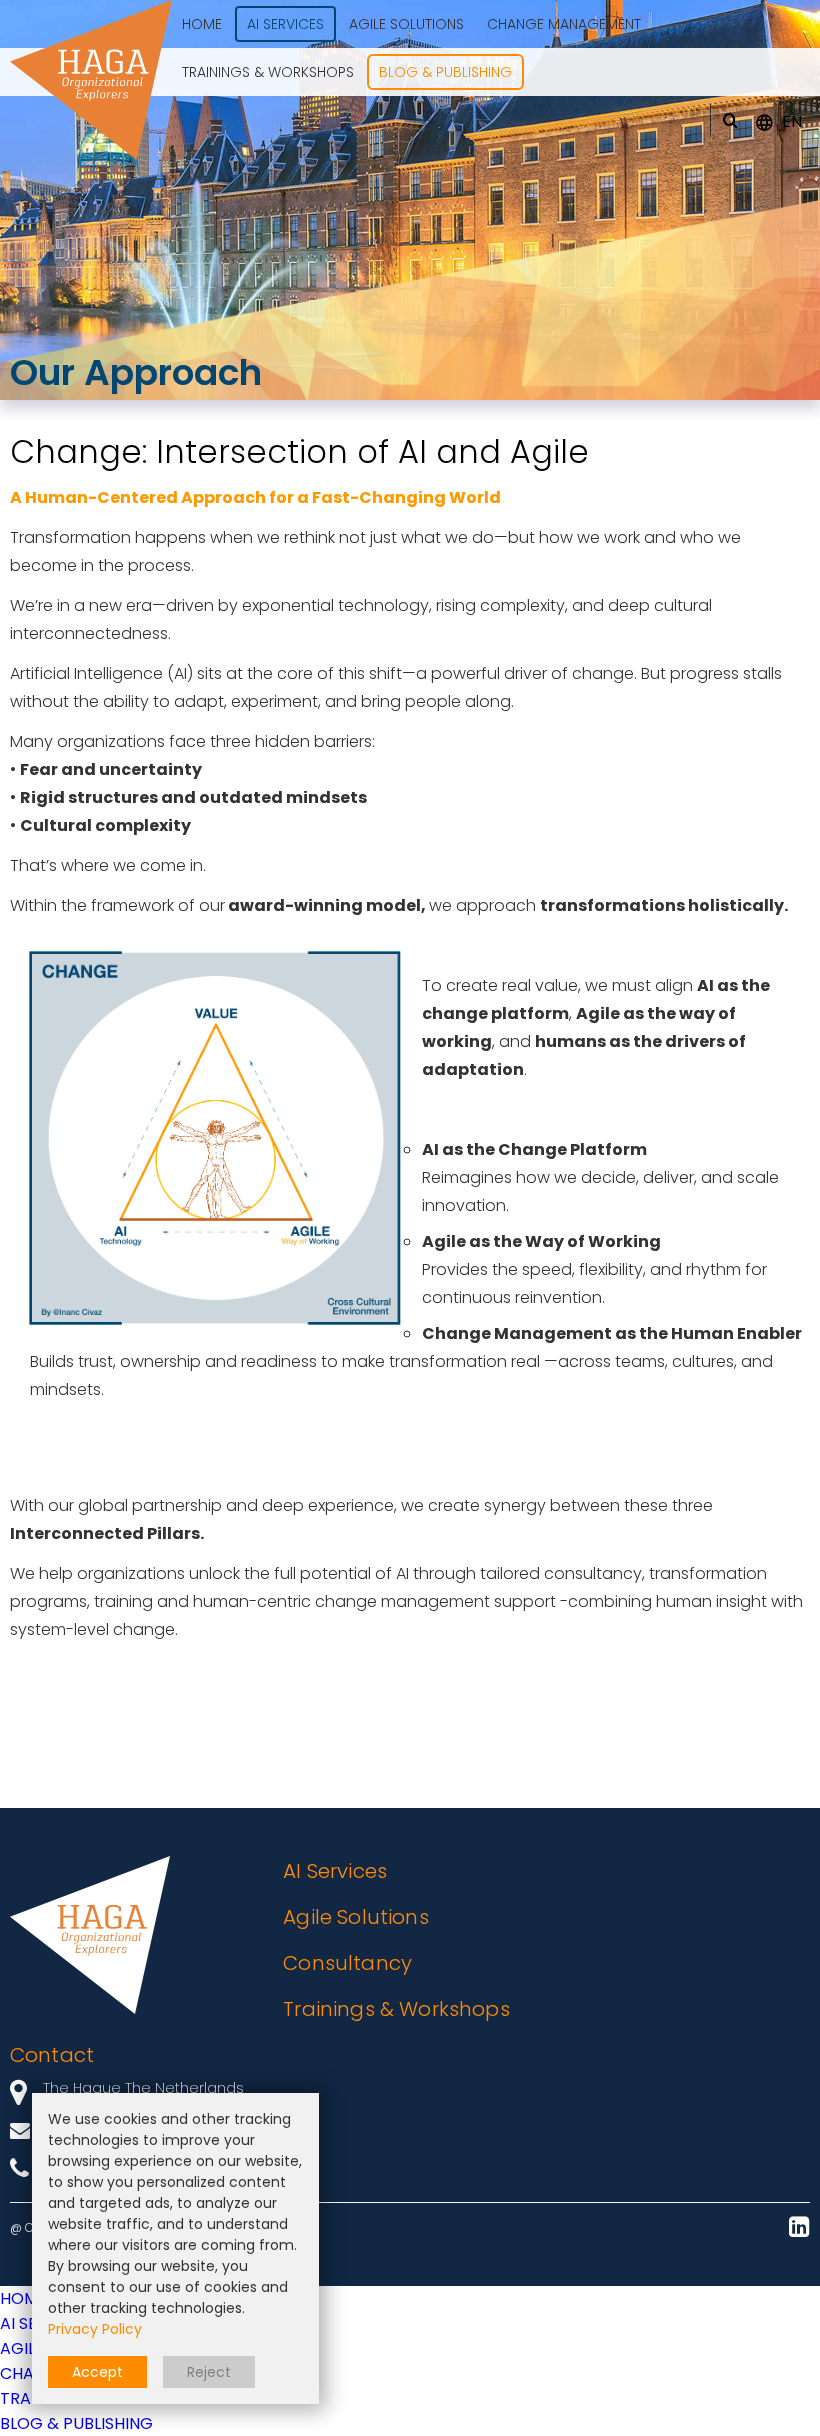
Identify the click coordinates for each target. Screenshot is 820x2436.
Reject (209, 2372)
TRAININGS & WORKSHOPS (268, 72)
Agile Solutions (355, 1917)
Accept (97, 2372)
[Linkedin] (799, 2228)
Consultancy (347, 1963)
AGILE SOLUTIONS (406, 24)
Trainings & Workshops (396, 2009)
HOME (202, 24)
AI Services (335, 1871)
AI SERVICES (285, 24)
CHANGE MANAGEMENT (564, 24)
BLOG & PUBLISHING (445, 72)
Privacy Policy (95, 2329)
